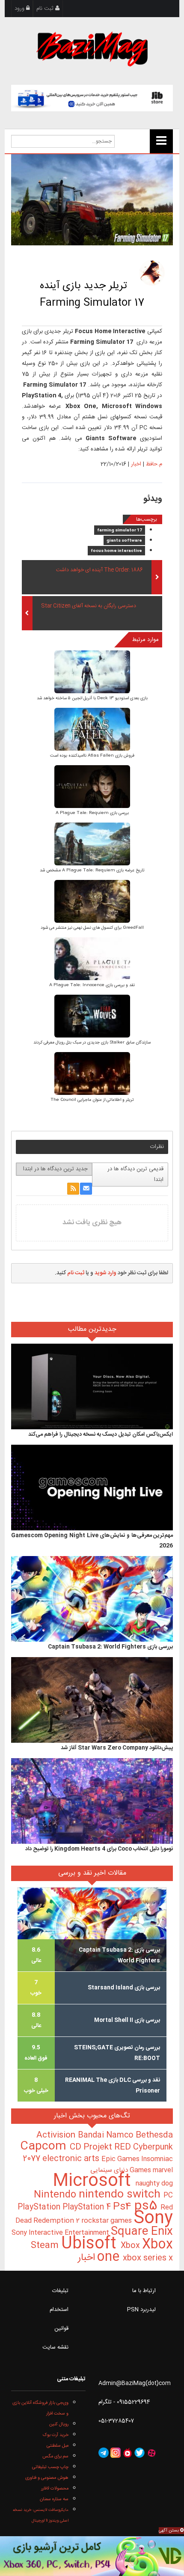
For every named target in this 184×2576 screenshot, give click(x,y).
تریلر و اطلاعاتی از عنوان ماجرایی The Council (92, 1100)
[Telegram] (104, 2453)
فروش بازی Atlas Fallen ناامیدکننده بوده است (92, 756)
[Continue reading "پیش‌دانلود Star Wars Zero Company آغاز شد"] (92, 1700)
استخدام (59, 2310)
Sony (153, 2219)
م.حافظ (154, 464)
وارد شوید (105, 1273)
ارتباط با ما (144, 2291)
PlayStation (40, 2207)
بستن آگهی (169, 2531)
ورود (20, 9)
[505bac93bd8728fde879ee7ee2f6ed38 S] (92, 788)
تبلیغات (60, 2291)
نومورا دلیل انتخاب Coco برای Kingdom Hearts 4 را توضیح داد (99, 1849)
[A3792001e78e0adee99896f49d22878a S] (92, 845)
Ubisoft (91, 2244)
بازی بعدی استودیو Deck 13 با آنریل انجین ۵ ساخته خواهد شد (92, 698)
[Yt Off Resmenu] (161, 141)
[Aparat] (151, 2453)
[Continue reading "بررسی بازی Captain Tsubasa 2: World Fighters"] (92, 1599)
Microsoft (94, 2181)
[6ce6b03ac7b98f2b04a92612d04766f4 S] (92, 730)
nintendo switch (121, 2195)
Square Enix (142, 2232)
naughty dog (154, 2184)
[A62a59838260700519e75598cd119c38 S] (92, 902)
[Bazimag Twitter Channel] (139, 2453)
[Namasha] (128, 2453)
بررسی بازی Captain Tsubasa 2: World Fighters (110, 1647)
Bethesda (154, 2135)
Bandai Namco (107, 2135)
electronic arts (72, 2159)
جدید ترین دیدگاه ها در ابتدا (55, 1169)
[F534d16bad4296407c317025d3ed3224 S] (92, 1075)
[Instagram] (116, 2453)
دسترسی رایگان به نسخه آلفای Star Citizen (89, 606)
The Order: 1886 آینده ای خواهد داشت (99, 570)
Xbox (131, 2246)
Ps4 (124, 2207)
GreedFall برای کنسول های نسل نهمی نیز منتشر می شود (92, 928)
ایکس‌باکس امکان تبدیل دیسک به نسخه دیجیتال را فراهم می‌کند (101, 1434)
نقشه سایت (55, 2347)
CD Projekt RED (101, 2147)
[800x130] (92, 98)
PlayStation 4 (88, 2207)
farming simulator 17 (120, 531)
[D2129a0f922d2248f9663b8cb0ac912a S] (92, 1017)
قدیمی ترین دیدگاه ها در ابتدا (135, 1174)
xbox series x (134, 2258)
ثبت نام (46, 9)
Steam (46, 2246)
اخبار (136, 464)
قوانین (61, 2329)
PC (168, 2196)
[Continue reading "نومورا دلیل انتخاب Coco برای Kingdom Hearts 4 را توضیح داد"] (92, 1801)
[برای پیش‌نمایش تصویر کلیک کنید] (92, 200)
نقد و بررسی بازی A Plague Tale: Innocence (92, 985)
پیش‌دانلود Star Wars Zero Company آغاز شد (117, 1748)
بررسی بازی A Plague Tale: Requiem (92, 813)
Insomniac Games (151, 2165)
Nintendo (56, 2195)
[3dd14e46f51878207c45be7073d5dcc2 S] (92, 673)
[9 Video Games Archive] (92, 2556)
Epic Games (121, 2159)
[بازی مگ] (92, 48)
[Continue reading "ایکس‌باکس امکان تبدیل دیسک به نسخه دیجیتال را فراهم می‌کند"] (92, 1387)
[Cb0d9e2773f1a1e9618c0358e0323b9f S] (92, 960)
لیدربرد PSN (141, 2310)
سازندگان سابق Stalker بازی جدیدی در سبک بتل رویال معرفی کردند (92, 1043)
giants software (124, 541)
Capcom (45, 2147)
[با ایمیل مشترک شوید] (86, 1189)
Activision (57, 2135)
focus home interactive (116, 551)
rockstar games (107, 2221)
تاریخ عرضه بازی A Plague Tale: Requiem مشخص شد (92, 871)
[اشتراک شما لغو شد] (73, 1189)
